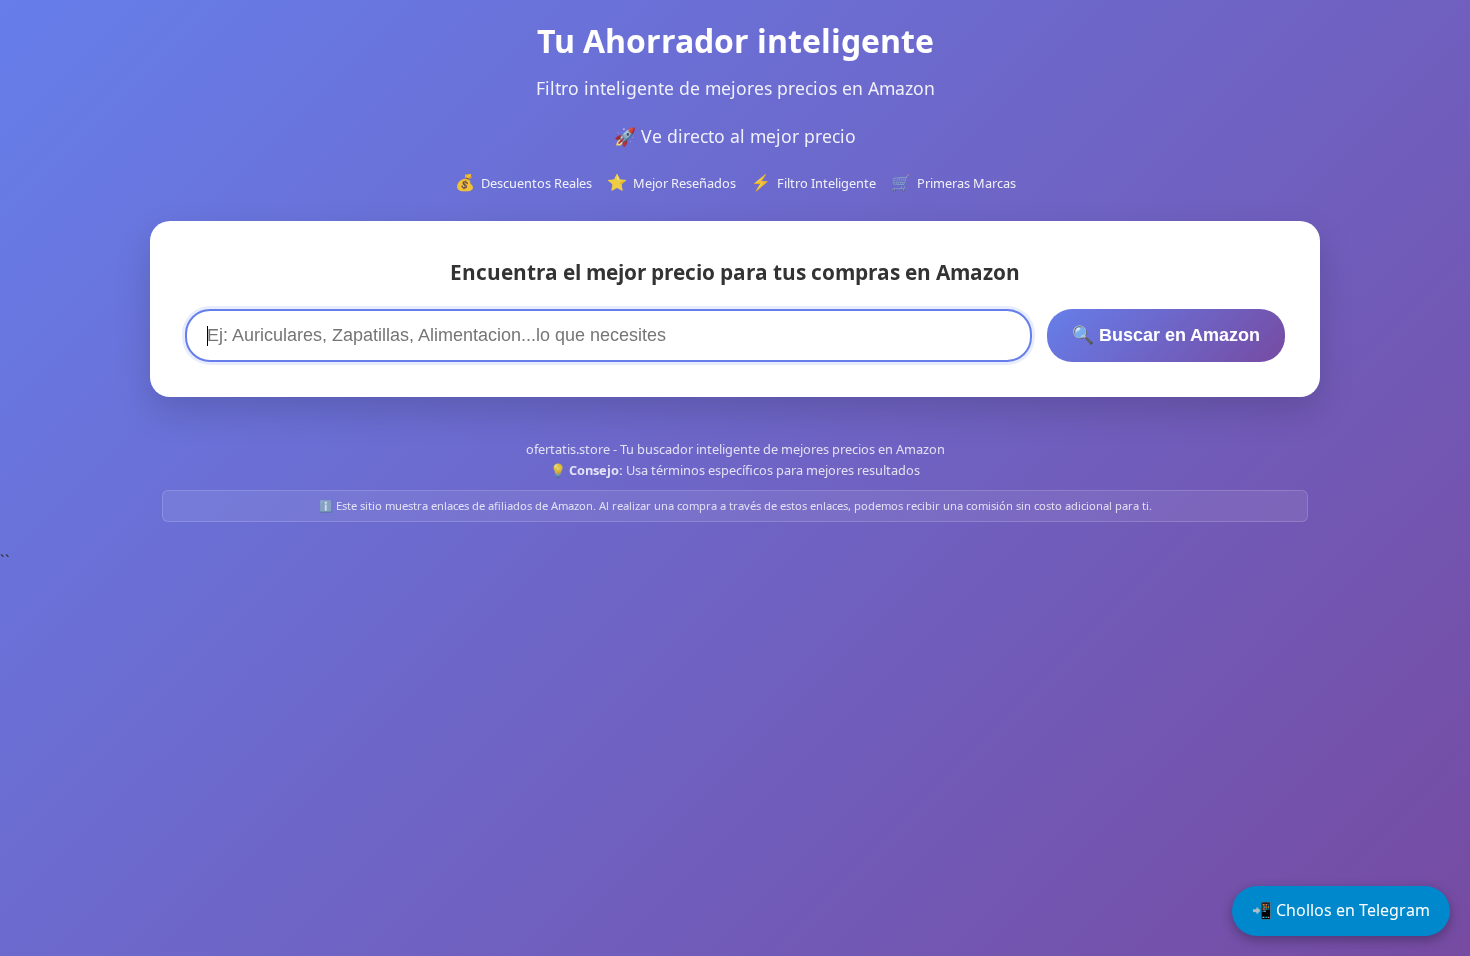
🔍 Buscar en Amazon (1166, 335)
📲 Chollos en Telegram (1341, 910)
